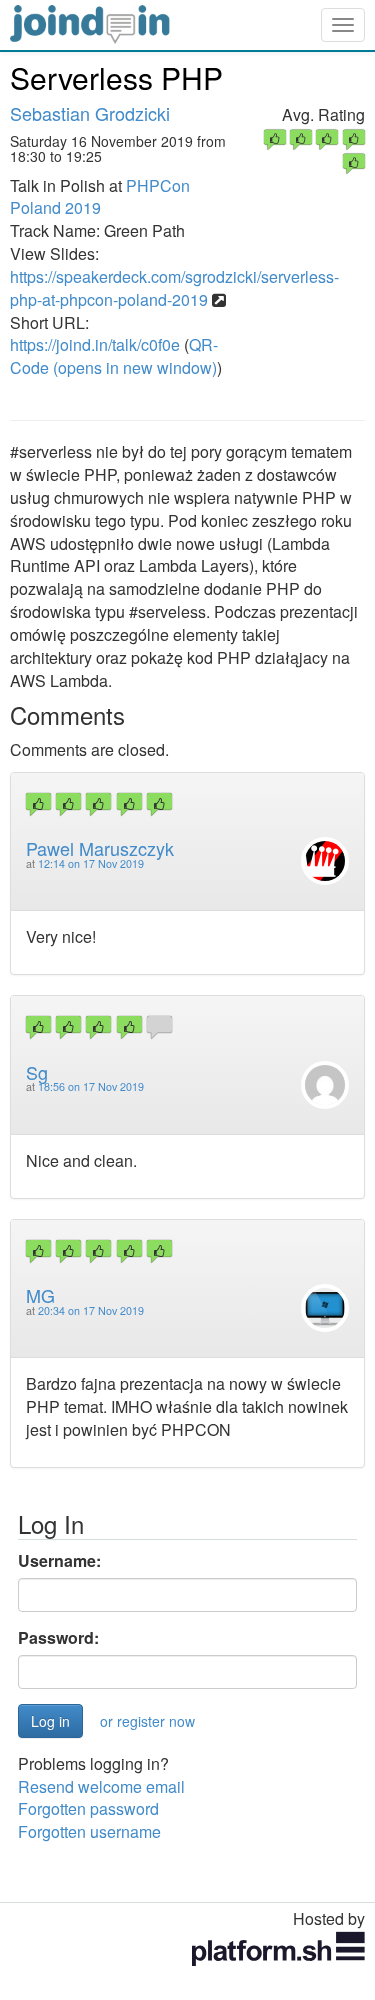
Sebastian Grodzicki (90, 113)
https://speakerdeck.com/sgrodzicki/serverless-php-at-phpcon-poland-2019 (174, 288)
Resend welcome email (101, 1786)
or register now (147, 1721)
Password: (58, 1638)
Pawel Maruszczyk (100, 848)
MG (40, 1295)
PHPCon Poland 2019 (100, 197)
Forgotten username (89, 1831)
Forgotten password (88, 1808)
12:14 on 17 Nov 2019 (91, 863)
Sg (37, 1072)
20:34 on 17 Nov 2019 (91, 1310)
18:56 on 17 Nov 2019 (91, 1086)
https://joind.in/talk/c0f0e (95, 344)
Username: (59, 1561)
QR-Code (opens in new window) (114, 356)
